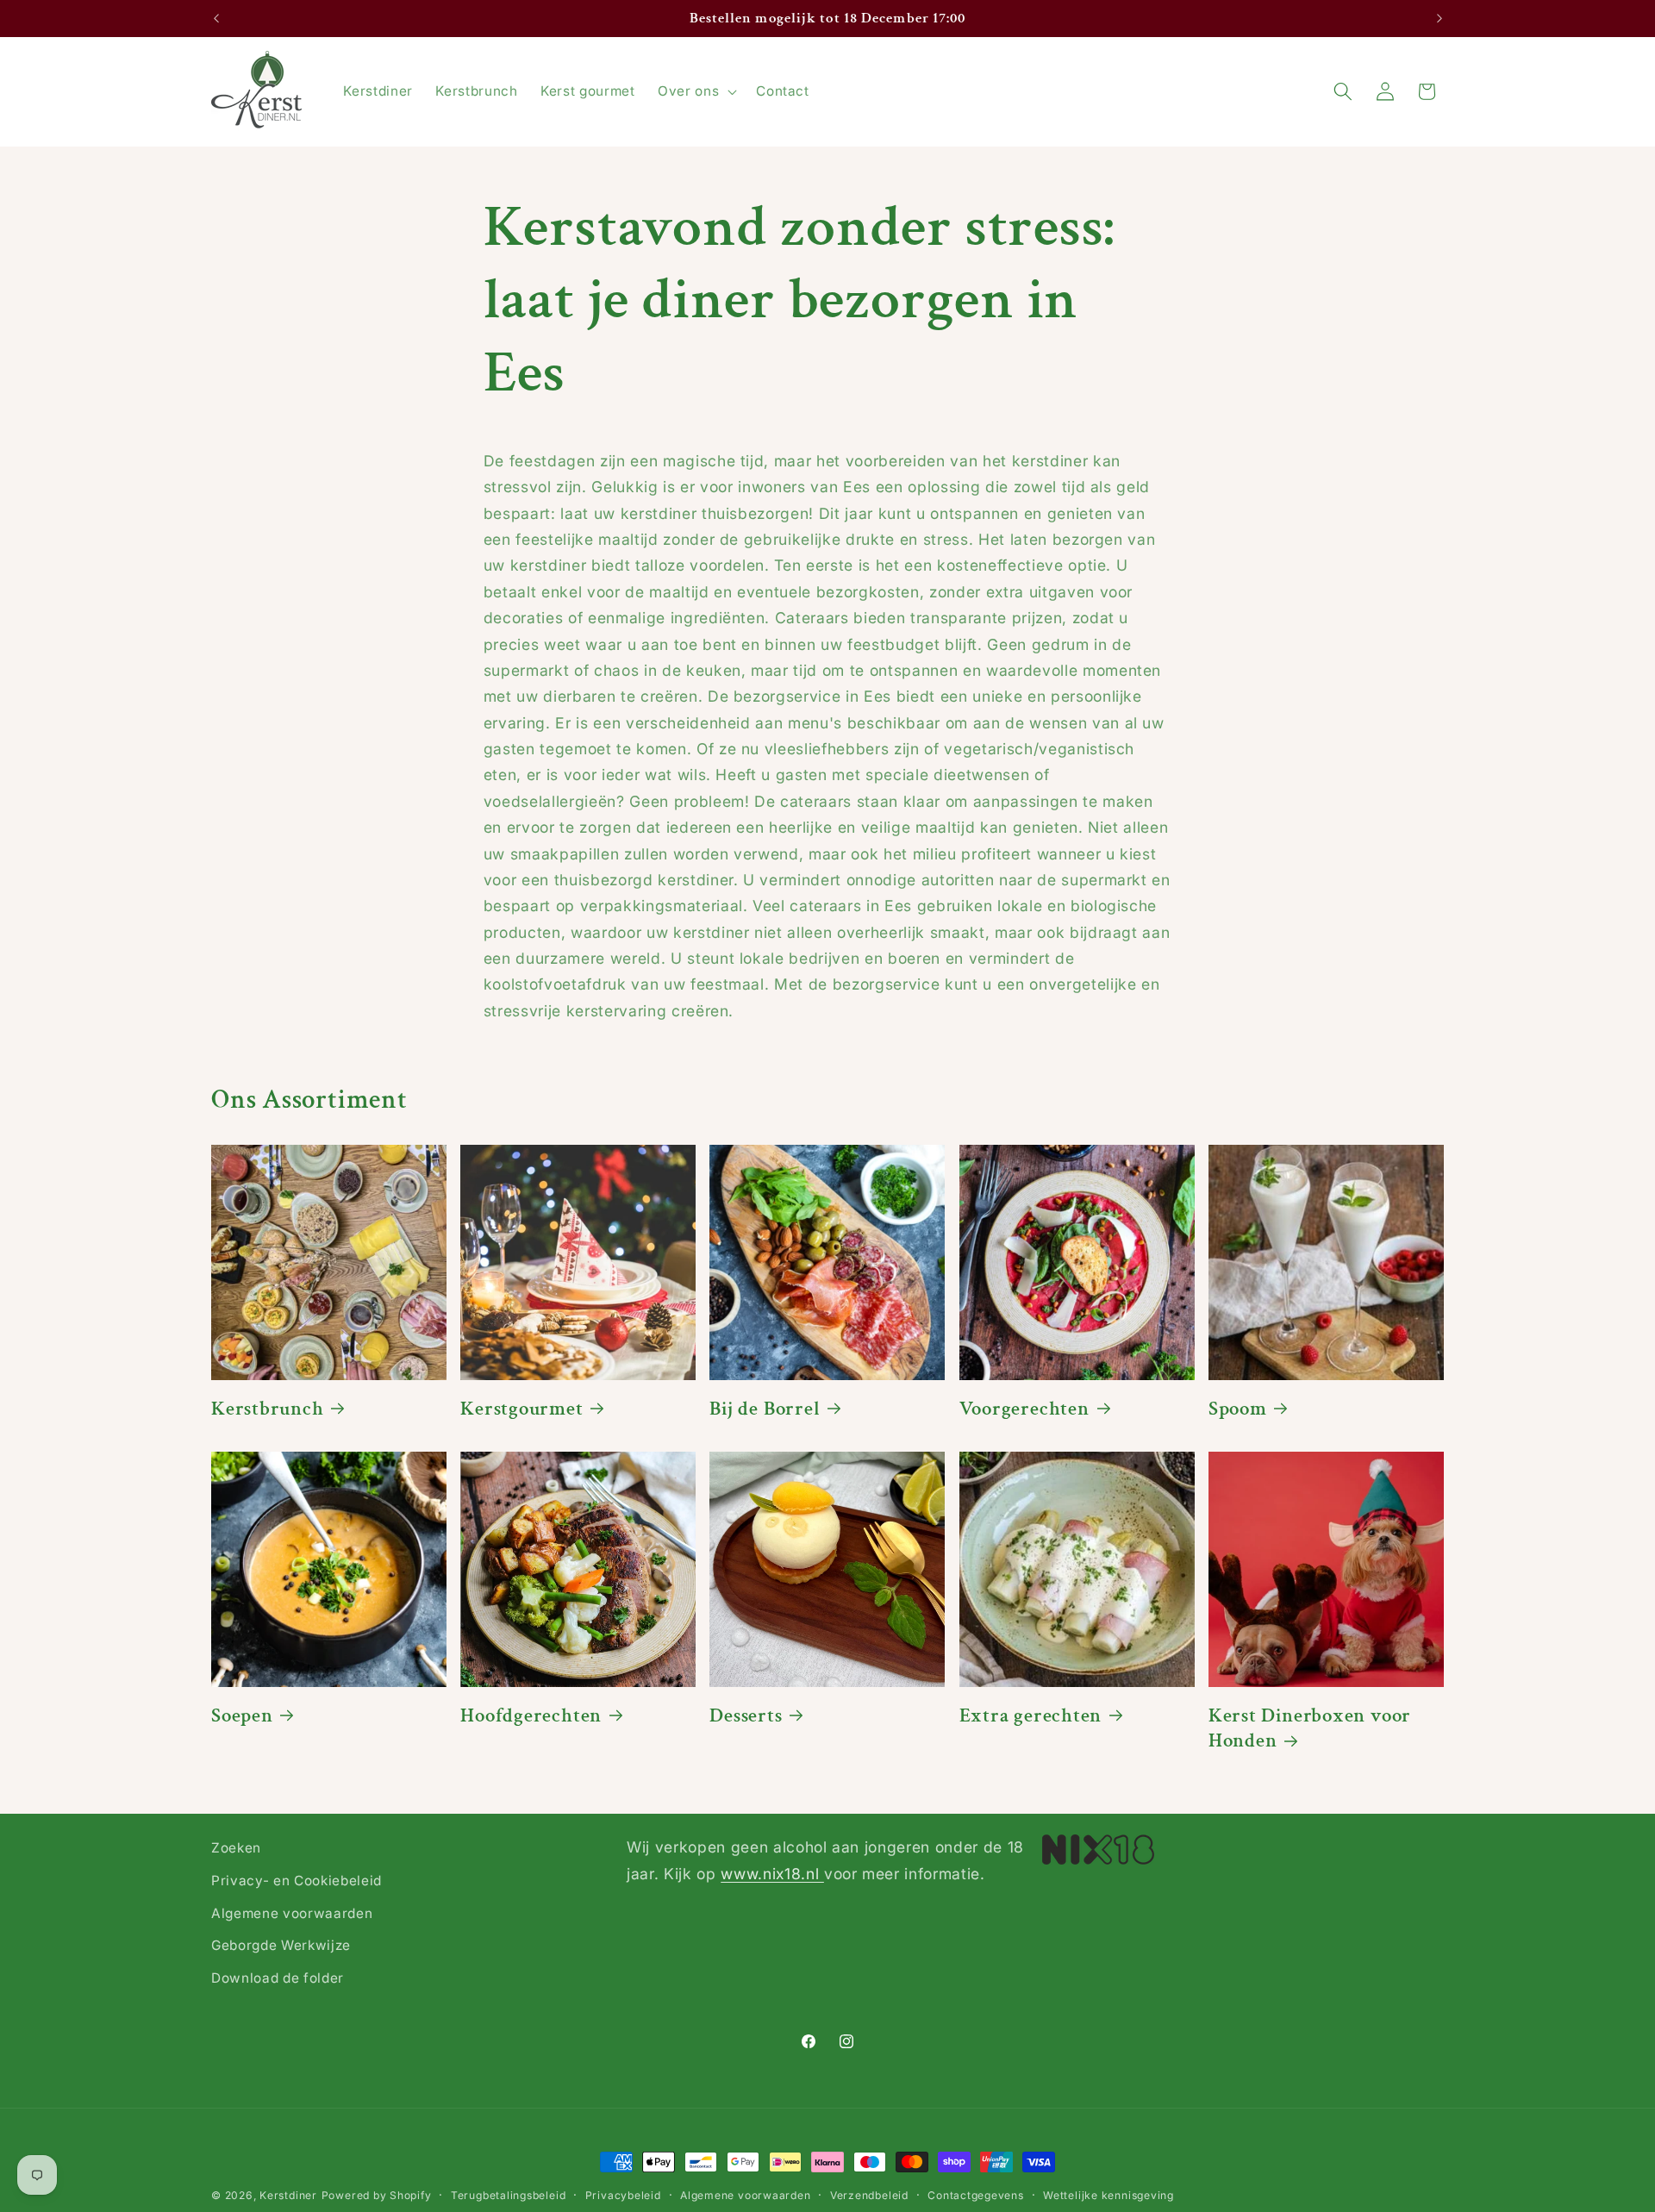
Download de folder (278, 1977)
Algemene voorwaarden (292, 1912)
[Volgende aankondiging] (1440, 19)
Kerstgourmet (521, 1409)
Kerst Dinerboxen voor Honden (1310, 1728)
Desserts (746, 1716)
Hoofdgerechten (531, 1716)
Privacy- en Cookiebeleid (297, 1880)
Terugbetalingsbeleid (508, 2195)
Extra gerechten (1031, 1716)
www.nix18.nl (772, 1873)
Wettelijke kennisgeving (1109, 2195)
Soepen (242, 1716)
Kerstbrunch (268, 1409)
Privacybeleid (623, 2195)
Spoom (1238, 1409)
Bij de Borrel (765, 1409)
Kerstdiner (288, 2195)
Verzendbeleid (869, 2195)
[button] (696, 91)
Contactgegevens (976, 2195)
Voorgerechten (1024, 1409)
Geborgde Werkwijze (281, 1945)
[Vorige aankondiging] (216, 19)
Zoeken (236, 1848)
